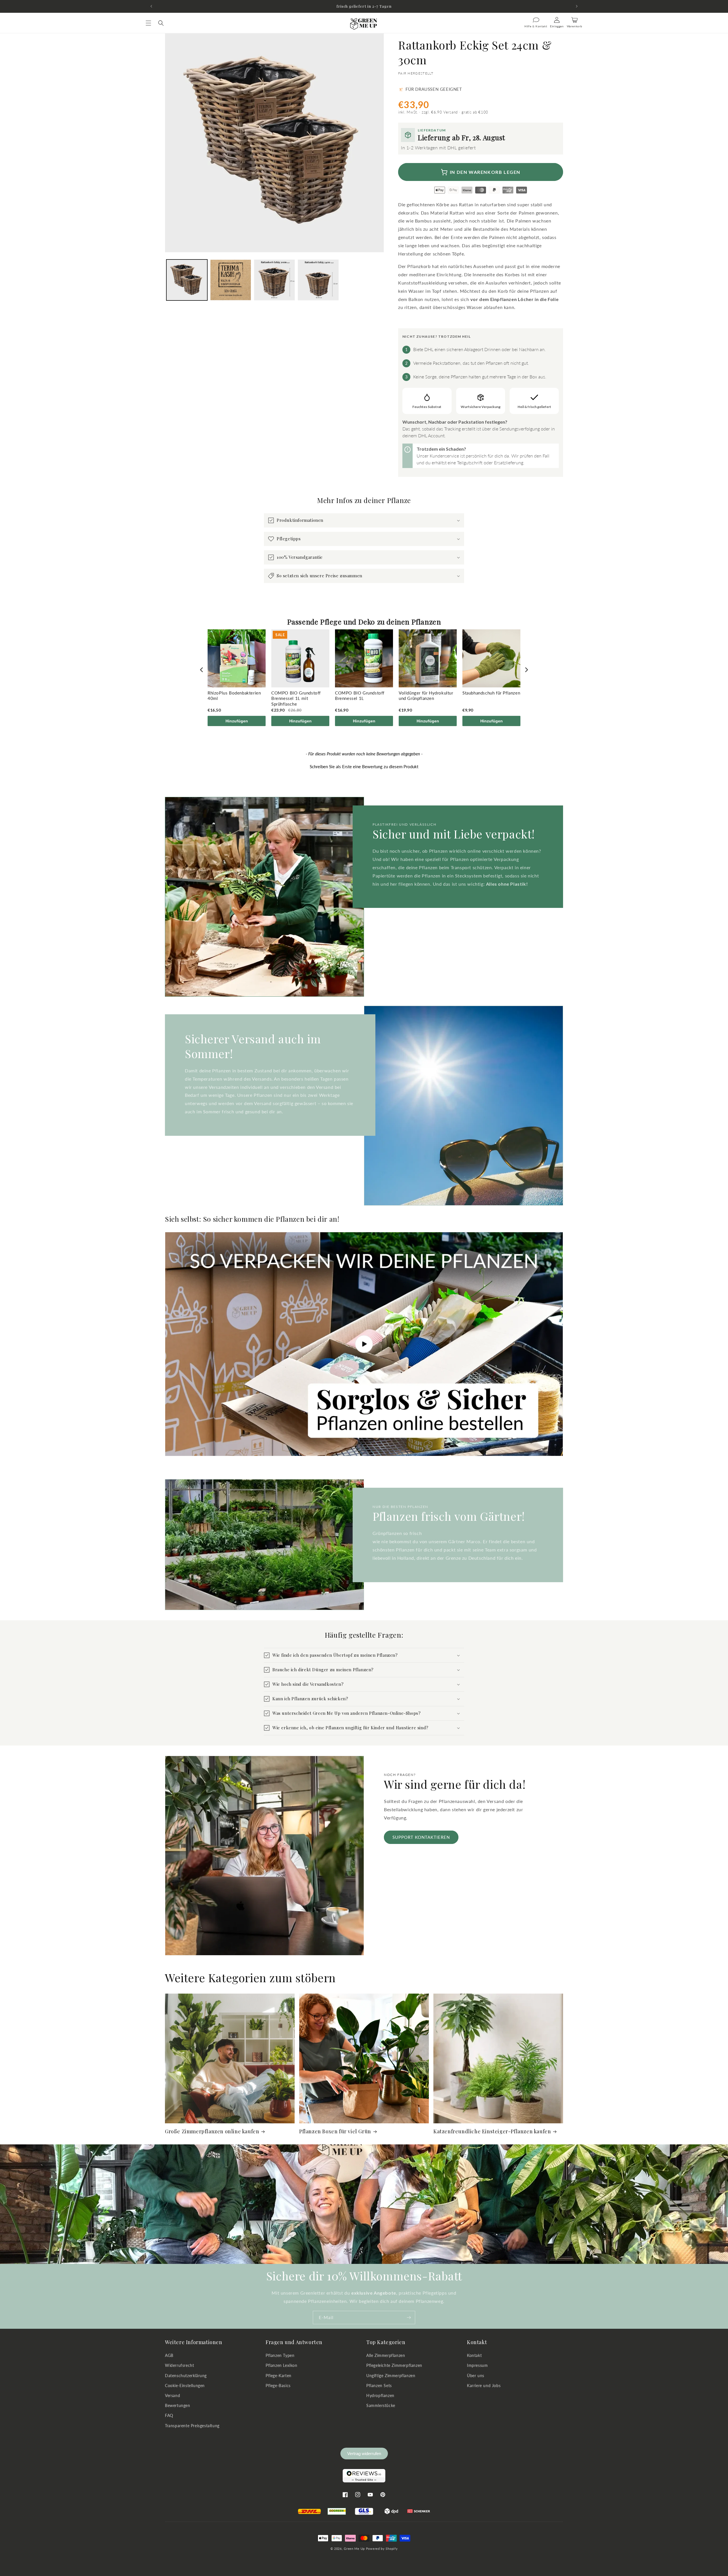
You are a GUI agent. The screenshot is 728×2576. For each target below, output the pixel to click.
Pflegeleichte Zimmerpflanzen (394, 2366)
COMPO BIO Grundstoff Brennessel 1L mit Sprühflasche (296, 698)
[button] (148, 23)
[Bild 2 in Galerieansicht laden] (231, 280)
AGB (169, 2356)
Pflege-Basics (278, 2386)
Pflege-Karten (279, 2376)
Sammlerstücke (381, 2405)
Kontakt (474, 2356)
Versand (172, 2395)
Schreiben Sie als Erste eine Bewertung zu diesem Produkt (364, 766)
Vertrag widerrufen (364, 2454)
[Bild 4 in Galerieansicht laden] (318, 280)
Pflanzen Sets (379, 2386)
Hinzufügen (237, 721)
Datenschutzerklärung (186, 2376)
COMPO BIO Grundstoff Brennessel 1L (360, 696)
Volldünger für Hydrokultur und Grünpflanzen (426, 696)
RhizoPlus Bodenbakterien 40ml (234, 696)
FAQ (169, 2416)
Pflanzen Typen (280, 2356)
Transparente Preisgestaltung (192, 2426)
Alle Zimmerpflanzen (386, 2356)
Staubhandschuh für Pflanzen (491, 693)
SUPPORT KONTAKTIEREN (421, 1837)
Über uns (476, 2376)
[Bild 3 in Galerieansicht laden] (274, 280)
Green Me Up (354, 2549)
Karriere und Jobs (484, 2386)
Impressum (477, 2366)
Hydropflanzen (380, 2395)
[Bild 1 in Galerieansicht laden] (187, 280)
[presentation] (202, 670)
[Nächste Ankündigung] (577, 6)
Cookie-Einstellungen (185, 2386)
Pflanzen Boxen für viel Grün (335, 2131)
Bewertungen (178, 2405)
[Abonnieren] (409, 2318)
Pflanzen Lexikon (282, 2366)
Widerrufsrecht (179, 2366)
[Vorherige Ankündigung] (151, 6)
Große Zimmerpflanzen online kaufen (212, 2131)
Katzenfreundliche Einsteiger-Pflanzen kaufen (492, 2131)
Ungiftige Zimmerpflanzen (391, 2376)
